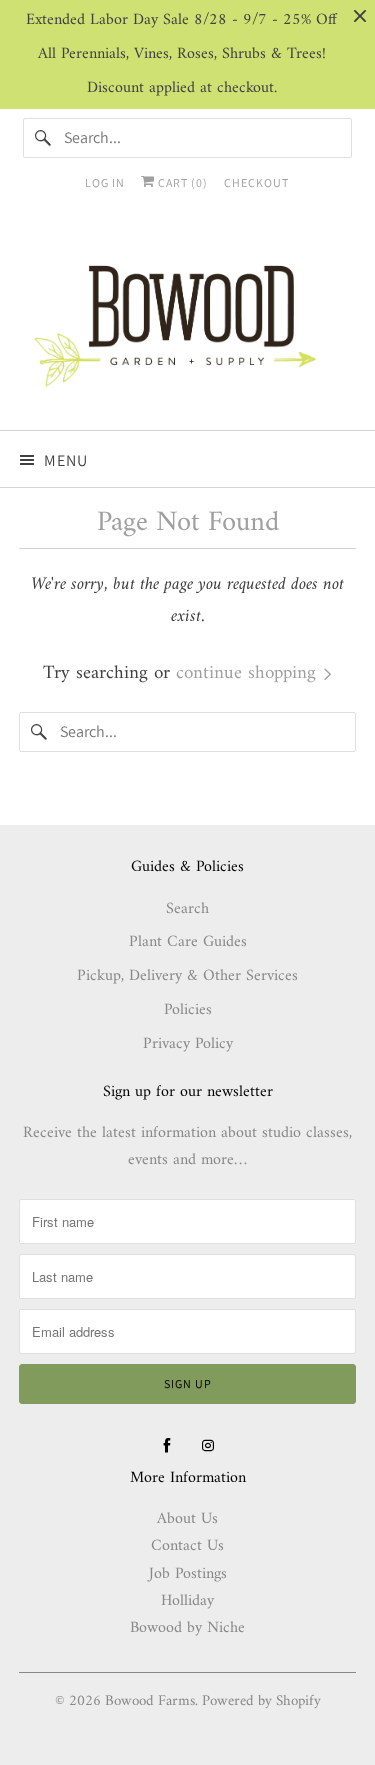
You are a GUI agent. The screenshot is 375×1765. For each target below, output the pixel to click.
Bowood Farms (150, 1701)
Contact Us (187, 1546)
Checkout (256, 182)
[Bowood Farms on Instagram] (208, 1446)
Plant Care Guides (188, 942)
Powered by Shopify (261, 1701)
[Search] (43, 138)
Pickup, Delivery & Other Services (187, 976)
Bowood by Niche (187, 1628)
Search (187, 909)
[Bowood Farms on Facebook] (167, 1446)
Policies (188, 1010)
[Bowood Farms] (187, 324)
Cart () (181, 182)
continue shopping (249, 673)
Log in (105, 182)
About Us (187, 1519)
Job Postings (188, 1574)
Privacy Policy (188, 1044)
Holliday (187, 1601)
